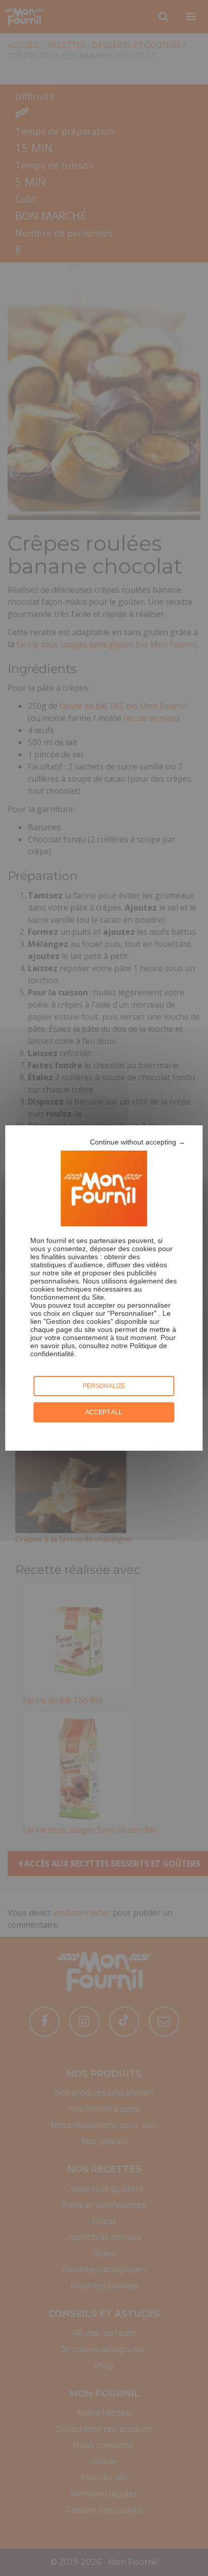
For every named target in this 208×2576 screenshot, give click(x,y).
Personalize (104, 1386)
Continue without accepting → (138, 1142)
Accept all (104, 1412)
